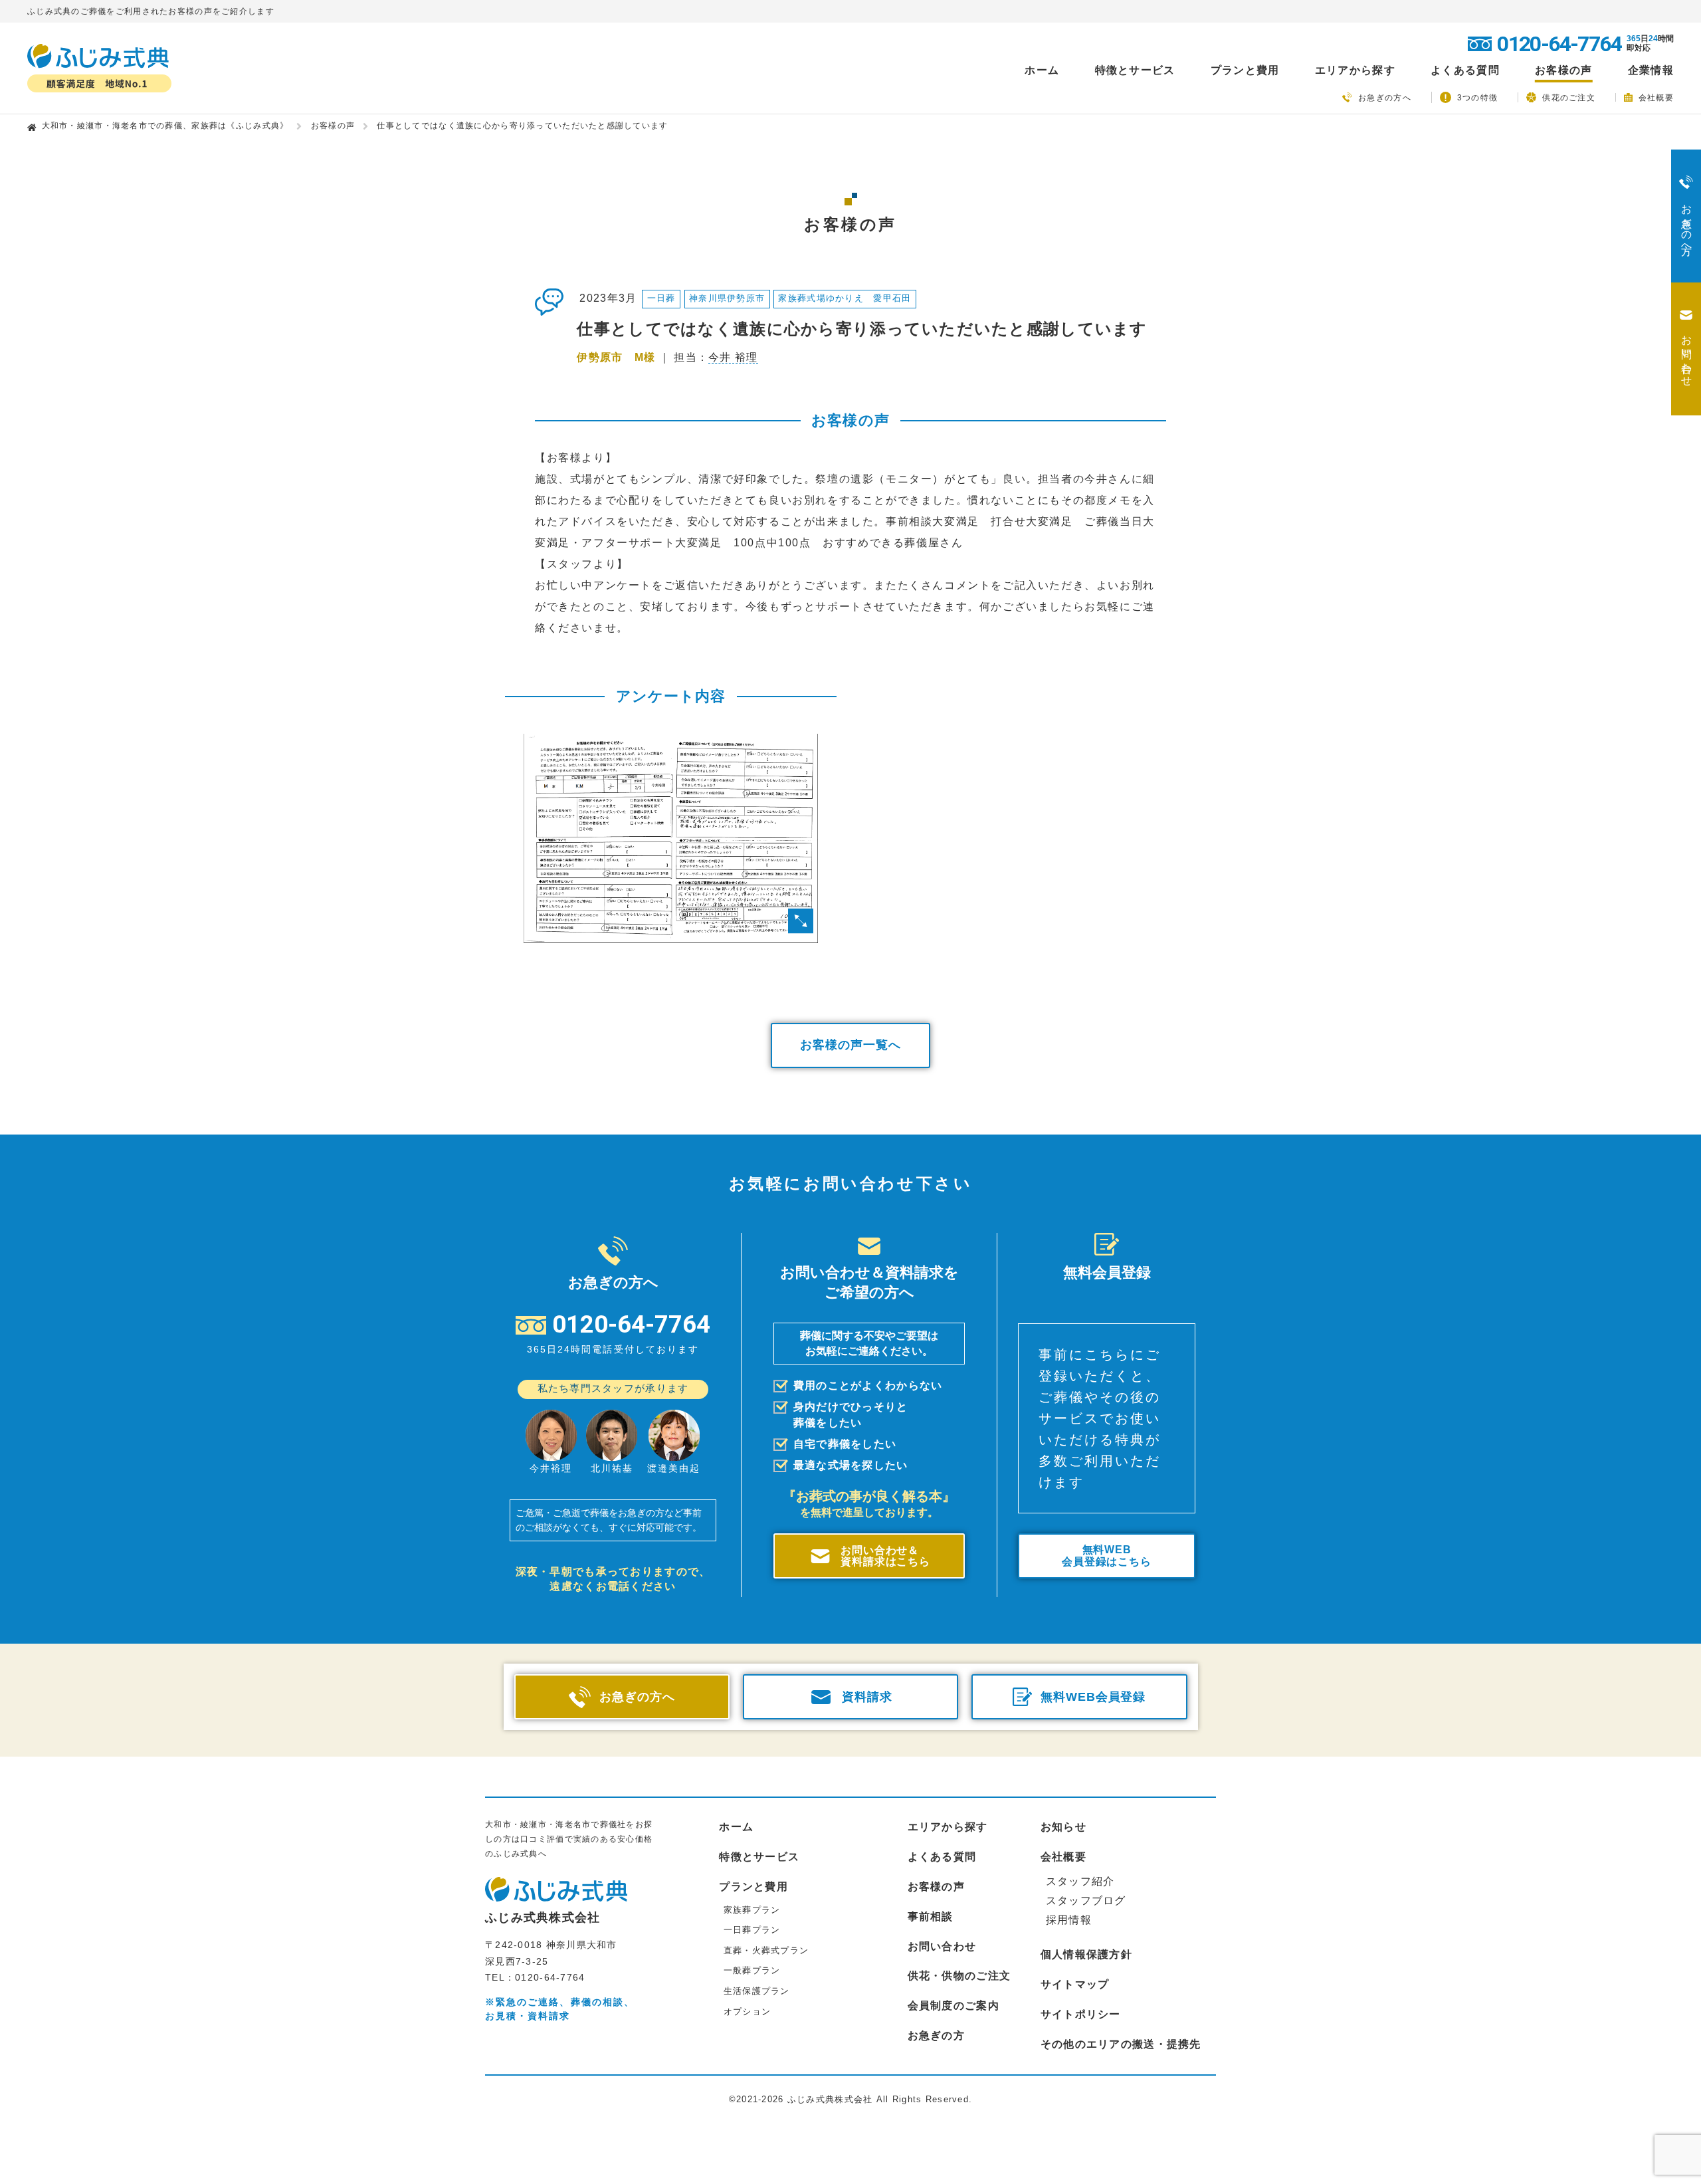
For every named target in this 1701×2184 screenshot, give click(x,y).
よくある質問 (1465, 70)
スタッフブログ (1086, 1901)
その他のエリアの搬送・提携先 (1121, 2044)
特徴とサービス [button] (1135, 70)
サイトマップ (1075, 1984)
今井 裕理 (733, 357)
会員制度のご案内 (953, 2006)
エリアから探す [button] (1355, 70)
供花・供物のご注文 (959, 1976)
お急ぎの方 (936, 2035)
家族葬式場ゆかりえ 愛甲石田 (845, 298)
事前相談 (931, 1916)
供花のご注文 (1569, 97)
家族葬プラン (752, 1910)
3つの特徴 (1477, 98)
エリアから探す (948, 1827)
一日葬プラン (752, 1930)
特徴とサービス (759, 1857)
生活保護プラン (757, 1991)
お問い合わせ (942, 1946)
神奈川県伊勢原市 (727, 298)
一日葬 (661, 298)
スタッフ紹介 (1080, 1881)
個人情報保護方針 (1086, 1954)
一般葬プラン (752, 1970)
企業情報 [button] (1651, 70)
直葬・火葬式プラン (766, 1950)
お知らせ (1063, 1827)
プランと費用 (753, 1887)
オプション (747, 2012)
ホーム (1042, 70)
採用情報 (1069, 1920)
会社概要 (1656, 97)
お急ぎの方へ (1385, 98)
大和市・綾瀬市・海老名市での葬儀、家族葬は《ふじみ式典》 (165, 126)
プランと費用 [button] (1245, 70)
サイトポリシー (1081, 2014)
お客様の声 (1563, 70)
